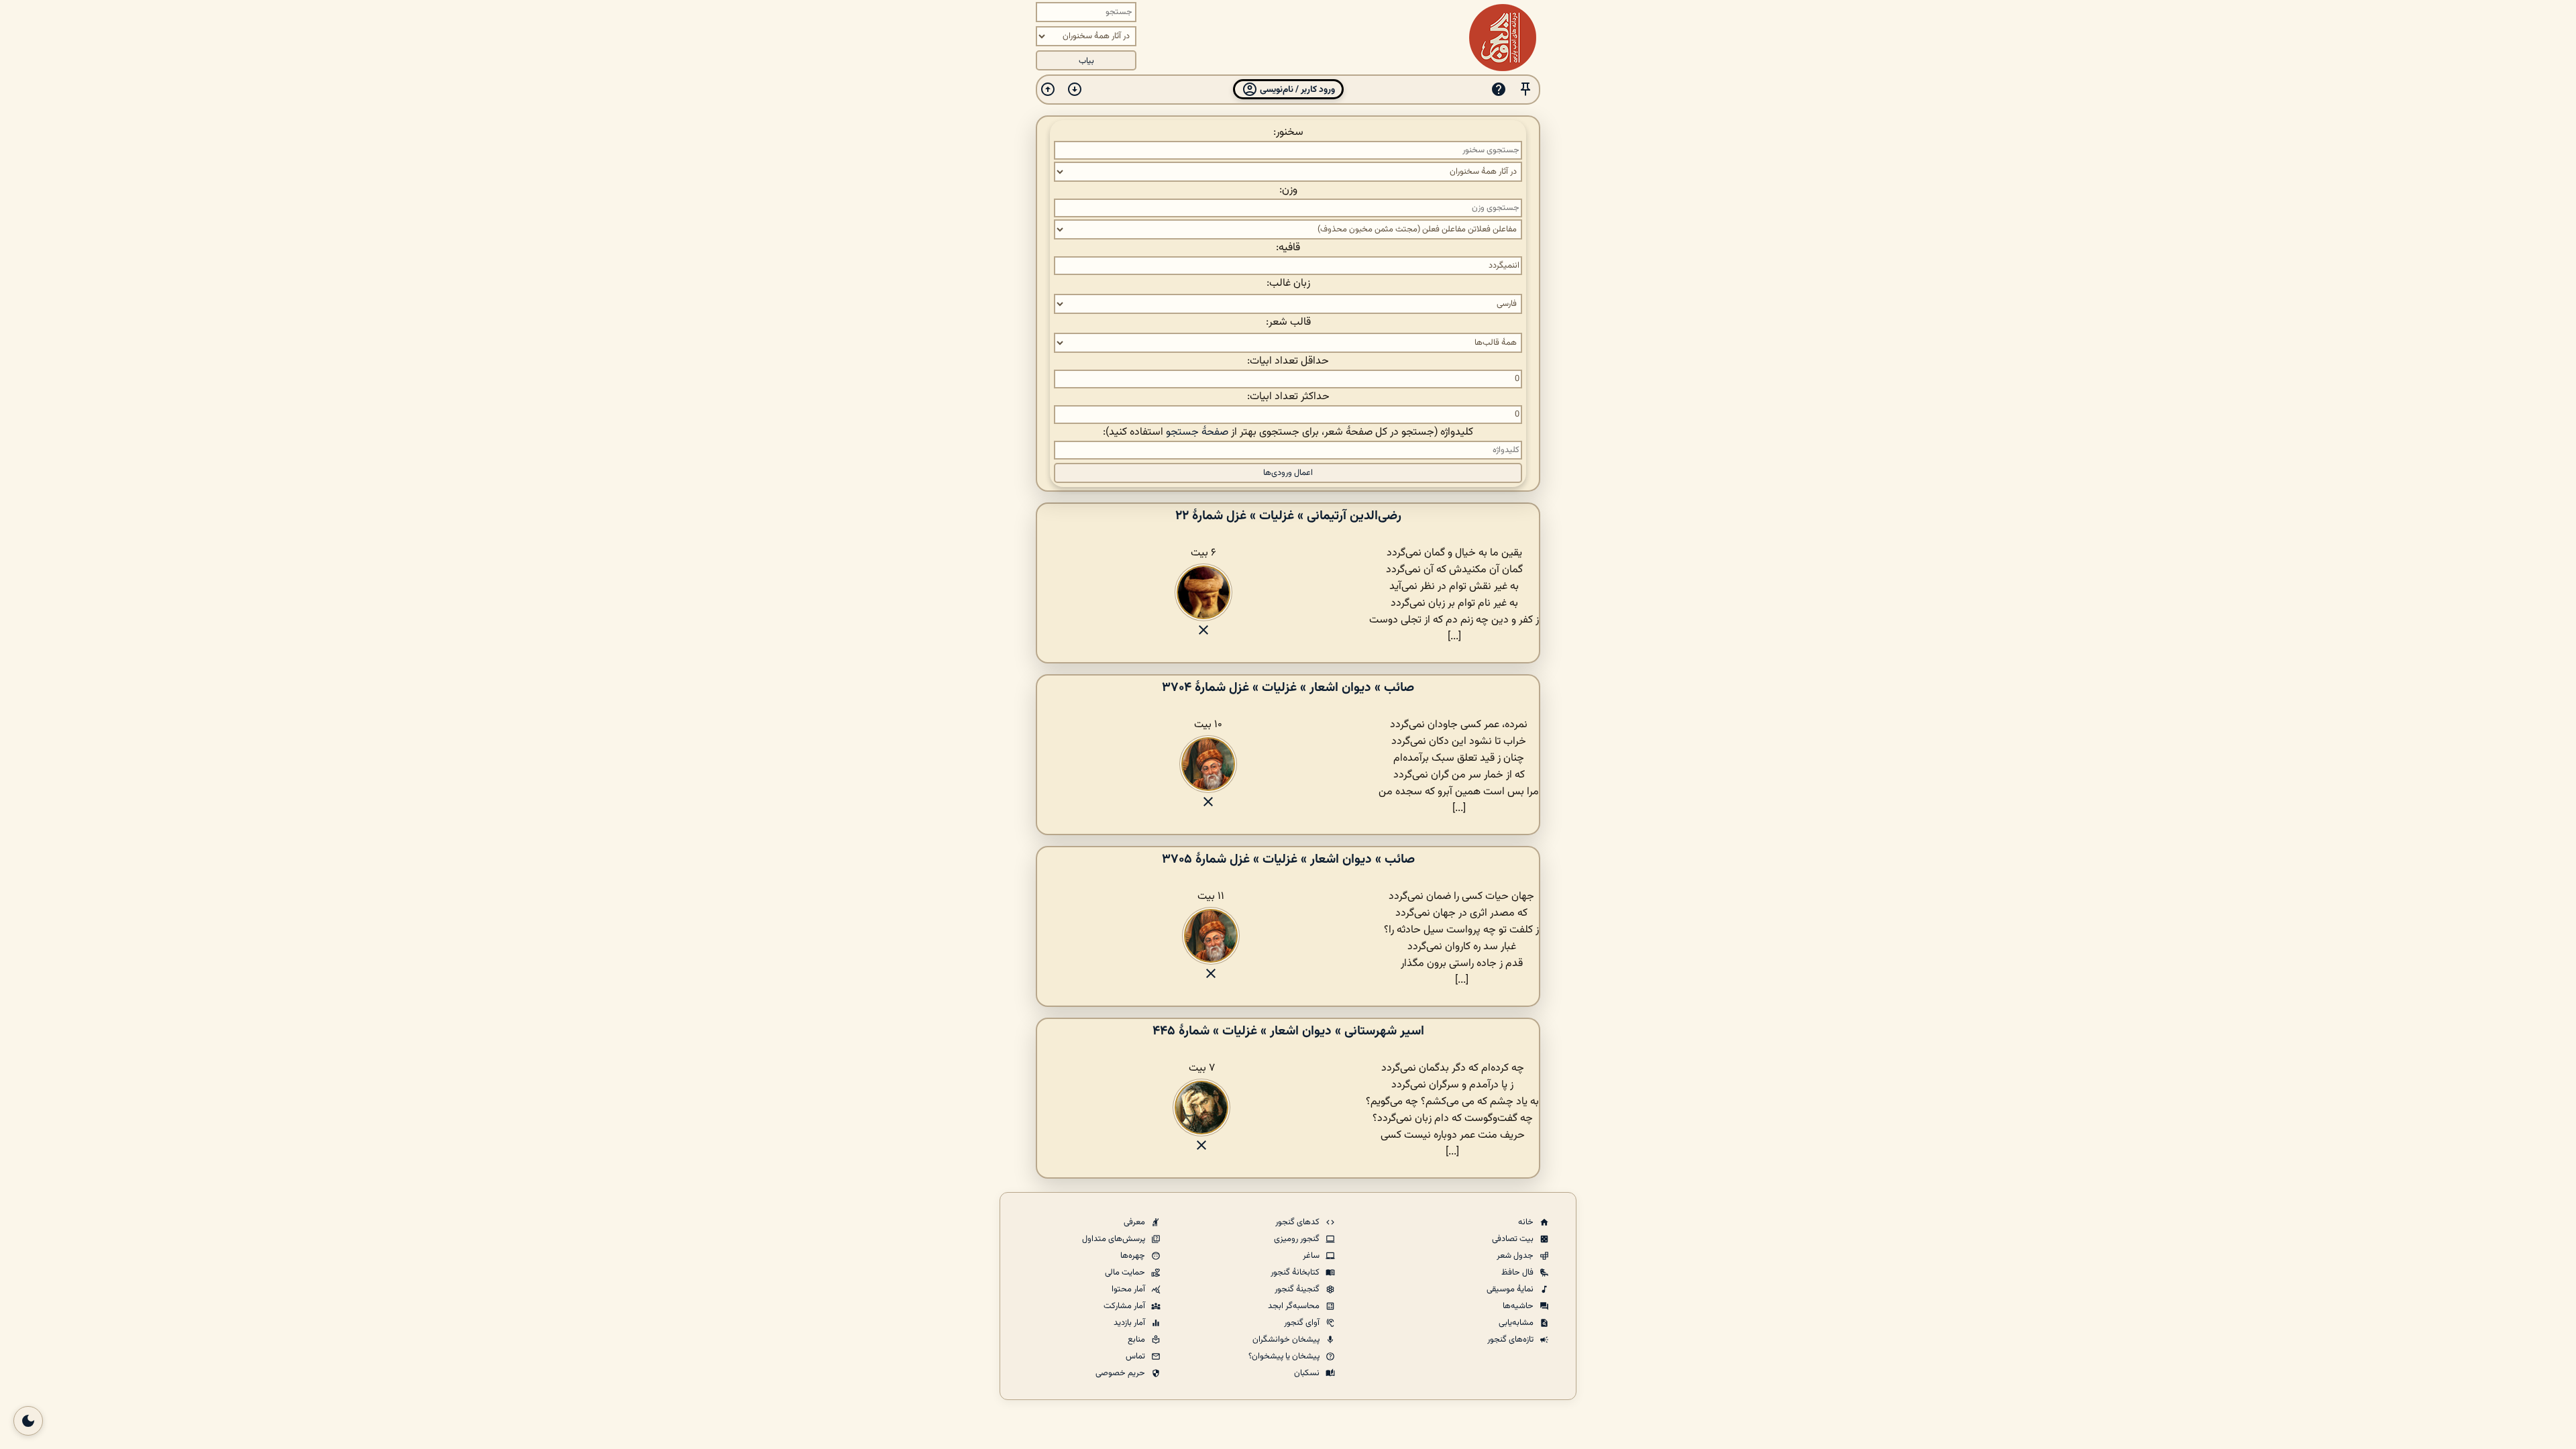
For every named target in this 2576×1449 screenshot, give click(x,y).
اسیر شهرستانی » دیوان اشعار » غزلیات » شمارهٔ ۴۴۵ (1288, 1031)
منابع (1137, 1340)
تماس (1136, 1356)
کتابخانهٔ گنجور (1296, 1273)
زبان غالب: (1288, 283)
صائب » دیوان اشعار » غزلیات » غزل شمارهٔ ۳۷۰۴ (1288, 688)
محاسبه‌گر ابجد (1295, 1306)
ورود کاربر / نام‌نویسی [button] (1296, 90)
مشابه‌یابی (1517, 1323)
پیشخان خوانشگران (1287, 1340)
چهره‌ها (1134, 1256)
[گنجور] (1503, 38)
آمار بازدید (1130, 1323)
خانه (1527, 1222)
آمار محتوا (1129, 1289)
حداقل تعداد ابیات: (1288, 361)
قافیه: (1288, 248)
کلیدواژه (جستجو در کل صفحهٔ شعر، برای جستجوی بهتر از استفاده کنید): (1288, 432)
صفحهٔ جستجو (1197, 432)
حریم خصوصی (1121, 1373)
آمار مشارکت (1125, 1306)
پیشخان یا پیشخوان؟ (1285, 1356)
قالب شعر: (1288, 322)
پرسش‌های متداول (1115, 1239)
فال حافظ (1518, 1273)
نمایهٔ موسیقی (1511, 1289)
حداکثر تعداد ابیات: (1288, 397)
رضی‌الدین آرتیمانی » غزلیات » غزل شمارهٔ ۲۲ (1288, 516)
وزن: (1288, 190)
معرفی (1135, 1222)
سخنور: (1288, 132)
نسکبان (1308, 1373)
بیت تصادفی (1514, 1239)
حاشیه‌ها (1519, 1306)
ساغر (1312, 1256)
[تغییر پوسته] (28, 1421)
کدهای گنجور (1298, 1222)
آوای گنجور (1303, 1323)
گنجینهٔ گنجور (1298, 1289)
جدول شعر (1516, 1256)
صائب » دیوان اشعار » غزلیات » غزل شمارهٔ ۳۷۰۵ (1288, 859)
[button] (1525, 90)
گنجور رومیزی (1298, 1239)
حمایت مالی (1126, 1273)
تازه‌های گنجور (1511, 1340)
